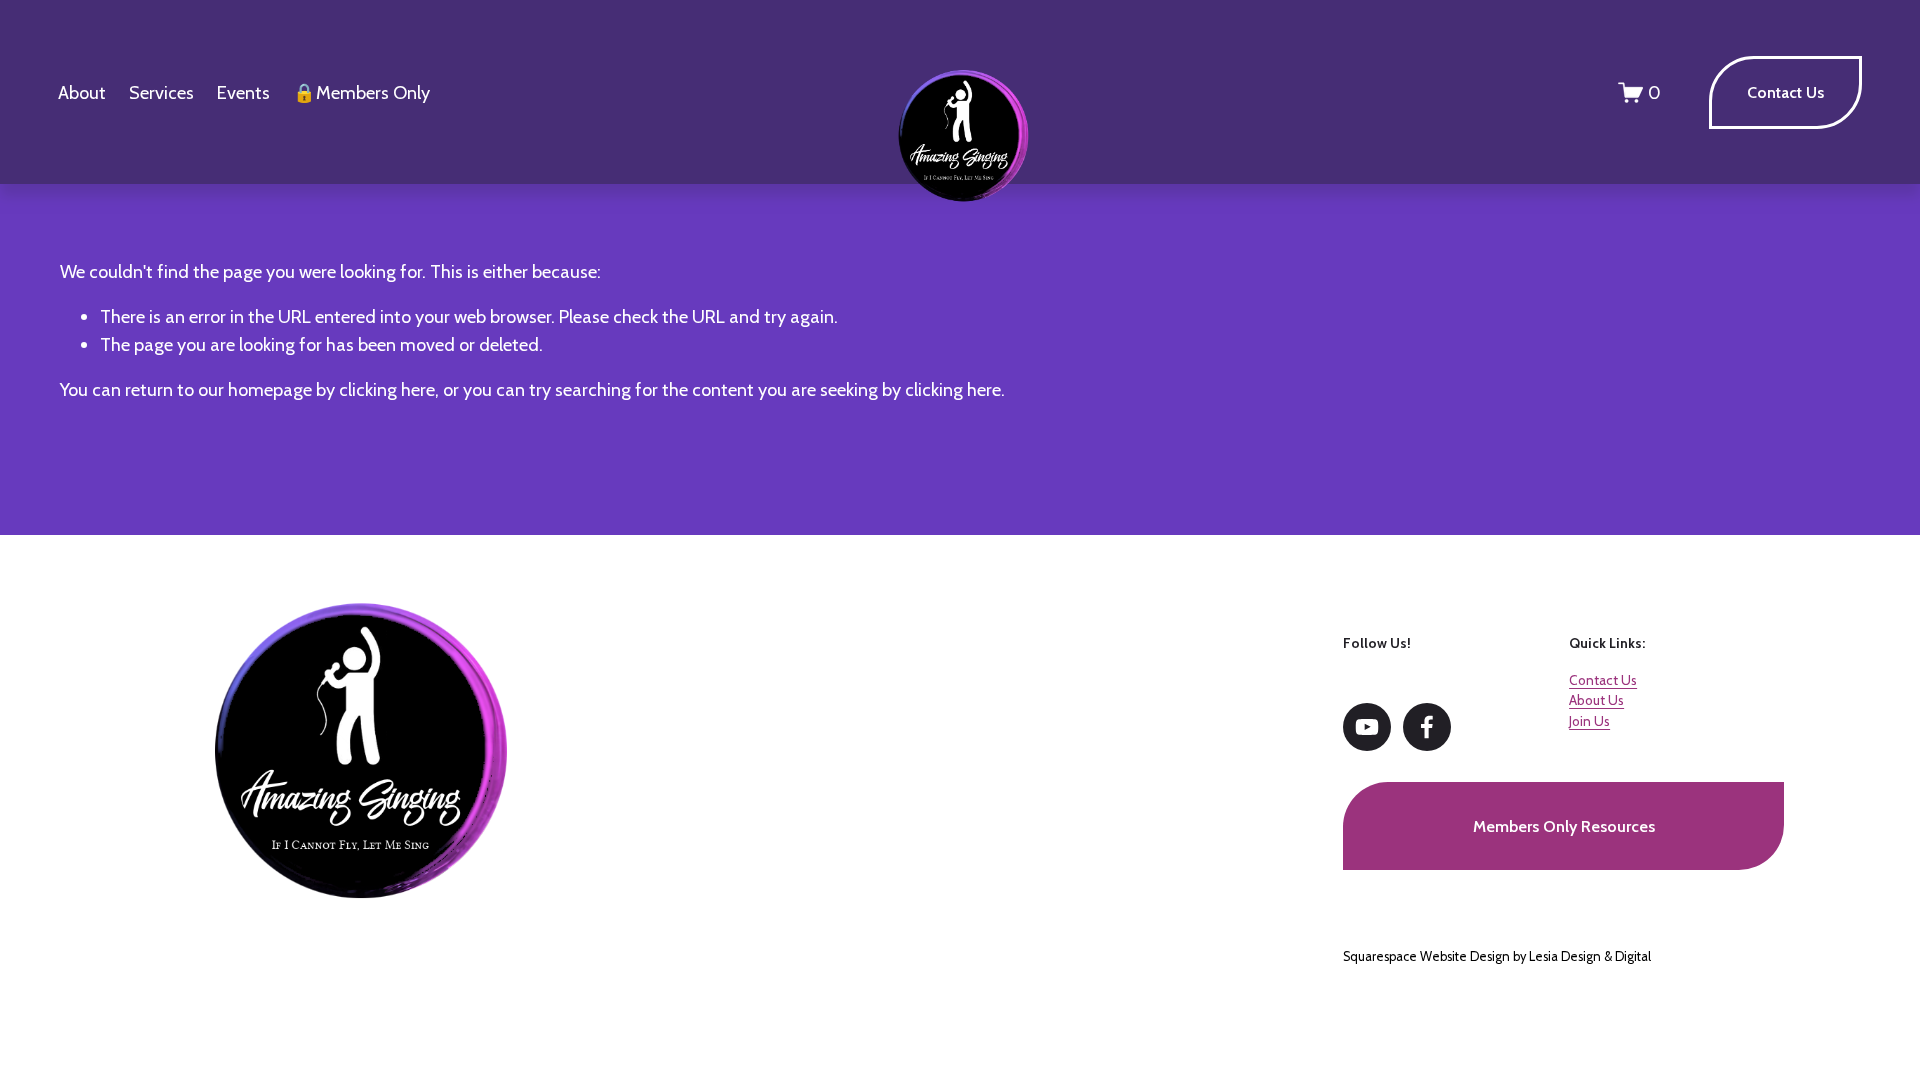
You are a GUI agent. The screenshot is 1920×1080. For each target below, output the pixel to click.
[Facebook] (1427, 727)
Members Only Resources (1564, 826)
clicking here (387, 389)
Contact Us (1785, 92)
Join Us (1589, 721)
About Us (1596, 700)
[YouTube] (1367, 727)
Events (243, 92)
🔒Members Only (361, 92)
